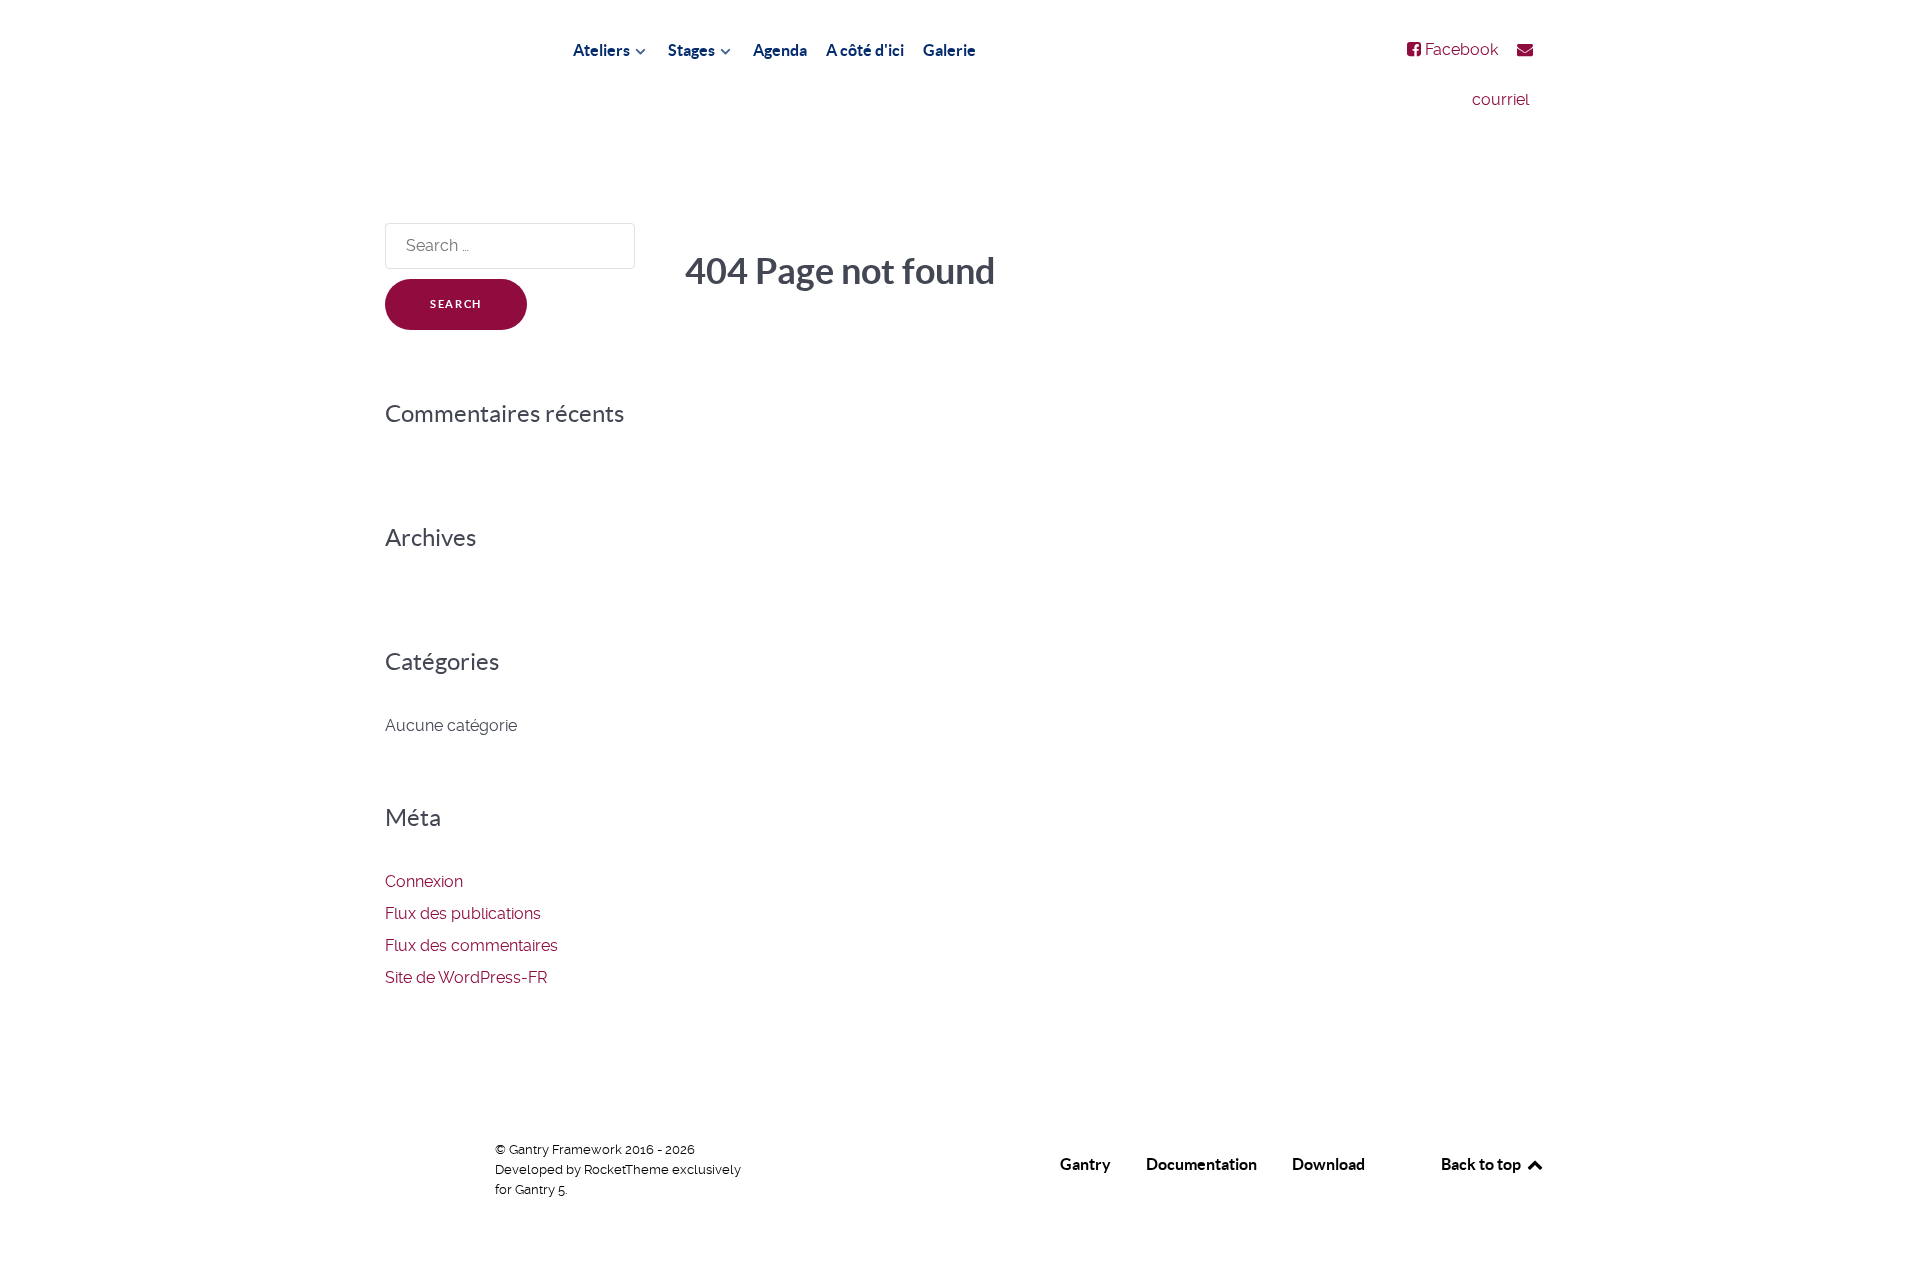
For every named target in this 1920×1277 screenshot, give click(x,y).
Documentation (1201, 1164)
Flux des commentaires (471, 945)
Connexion (424, 881)
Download (1328, 1164)
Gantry (1085, 1164)
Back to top (1482, 1164)
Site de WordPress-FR (466, 977)
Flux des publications (463, 913)
